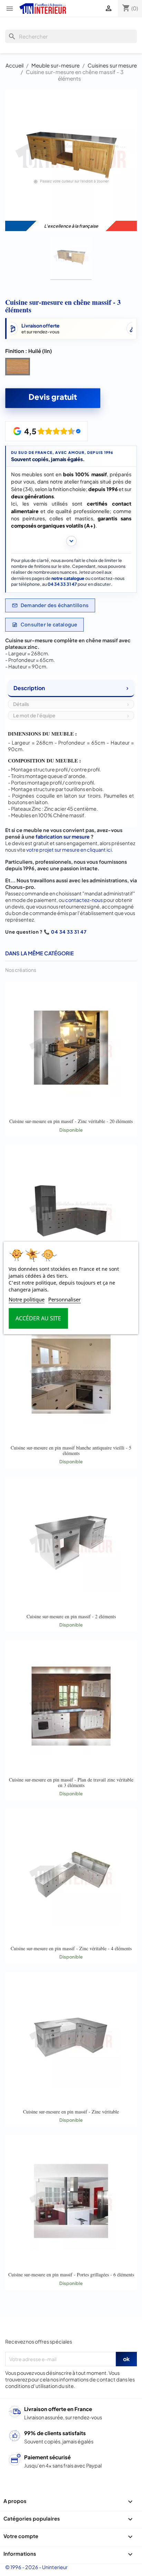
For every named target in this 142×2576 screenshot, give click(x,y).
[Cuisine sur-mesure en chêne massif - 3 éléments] (71, 258)
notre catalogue (68, 578)
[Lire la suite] (71, 541)
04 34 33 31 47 (62, 584)
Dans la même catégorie (39, 953)
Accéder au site (38, 1319)
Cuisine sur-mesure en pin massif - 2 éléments (71, 1616)
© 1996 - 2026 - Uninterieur (36, 2567)
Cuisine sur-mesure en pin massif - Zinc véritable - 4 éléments (71, 1948)
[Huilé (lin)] (19, 368)
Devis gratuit (53, 397)
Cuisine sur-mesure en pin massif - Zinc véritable (71, 2112)
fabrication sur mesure (63, 837)
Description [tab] (29, 688)
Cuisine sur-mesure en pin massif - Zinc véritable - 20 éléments (71, 1121)
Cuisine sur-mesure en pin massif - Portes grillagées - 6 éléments (71, 2274)
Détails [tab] (21, 704)
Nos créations (21, 970)
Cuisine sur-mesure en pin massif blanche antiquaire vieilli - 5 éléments (71, 1450)
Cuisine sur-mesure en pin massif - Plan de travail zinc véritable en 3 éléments (71, 1782)
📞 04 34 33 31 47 (65, 932)
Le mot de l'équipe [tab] (34, 715)
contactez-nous (84, 900)
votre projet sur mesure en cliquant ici (69, 850)
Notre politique (27, 1300)
